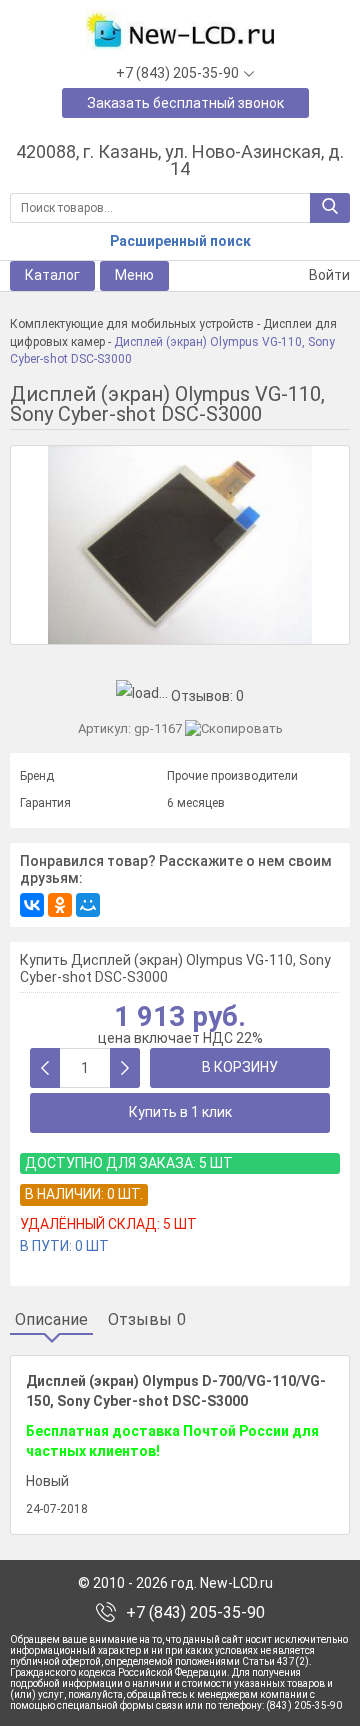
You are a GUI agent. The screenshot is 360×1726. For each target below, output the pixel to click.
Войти (328, 275)
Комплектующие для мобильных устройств (132, 324)
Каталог (52, 275)
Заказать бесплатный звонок (185, 103)
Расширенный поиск (180, 241)
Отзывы (147, 1320)
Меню (134, 275)
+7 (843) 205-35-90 (195, 1613)
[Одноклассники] (60, 905)
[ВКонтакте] (32, 905)
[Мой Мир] (88, 905)
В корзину (240, 1067)
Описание (51, 1320)
